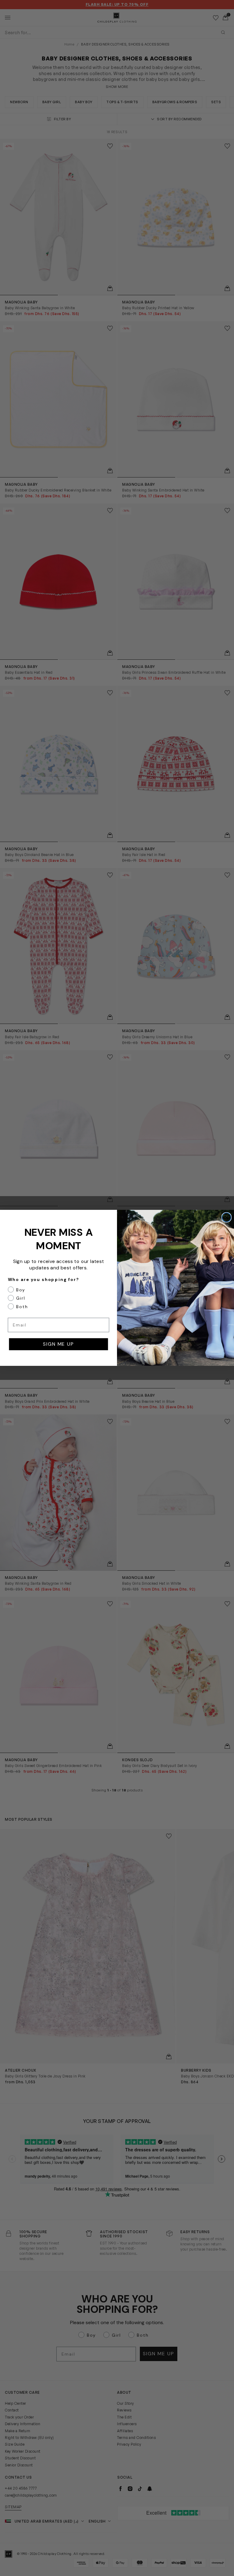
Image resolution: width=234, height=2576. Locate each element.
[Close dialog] (227, 1217)
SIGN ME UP (58, 1344)
